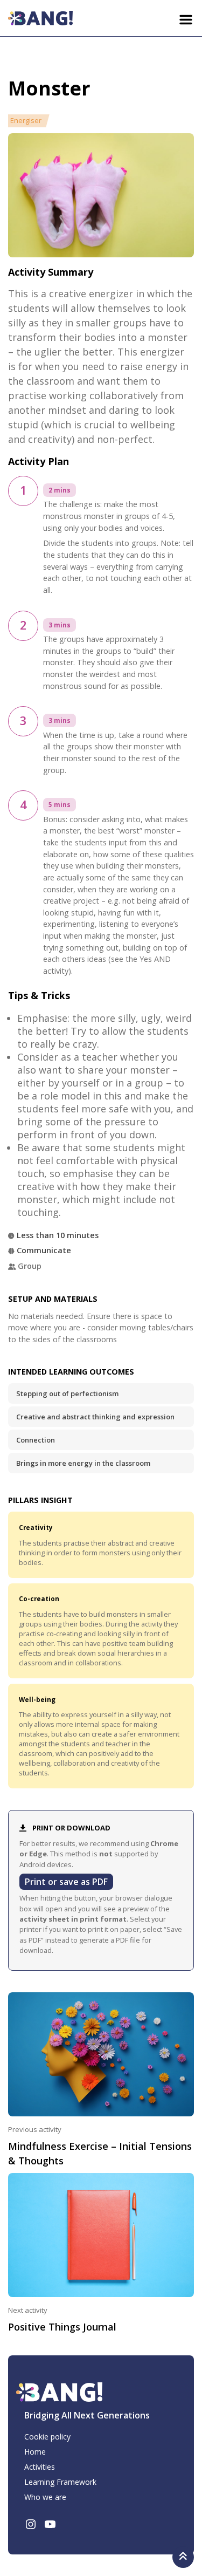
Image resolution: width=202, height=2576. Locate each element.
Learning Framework (60, 2482)
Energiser (26, 120)
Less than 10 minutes (58, 1235)
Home (35, 2452)
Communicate (44, 1250)
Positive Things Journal (62, 2327)
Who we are (45, 2497)
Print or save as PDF (66, 1882)
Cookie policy (47, 2437)
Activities (40, 2467)
